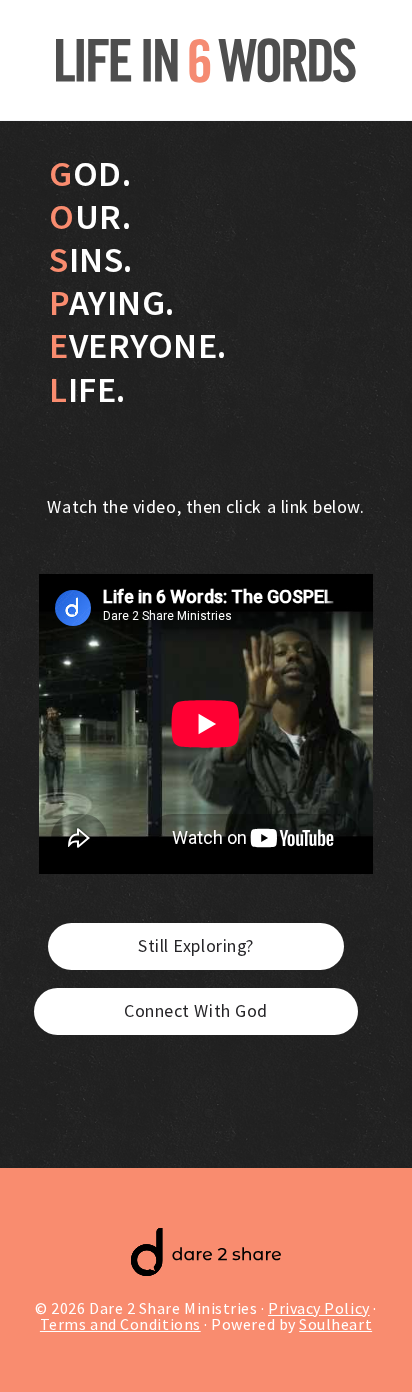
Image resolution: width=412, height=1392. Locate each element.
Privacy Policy (319, 1308)
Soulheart (335, 1324)
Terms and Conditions (120, 1324)
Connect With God (196, 1010)
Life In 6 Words (206, 60)
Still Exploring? (196, 945)
